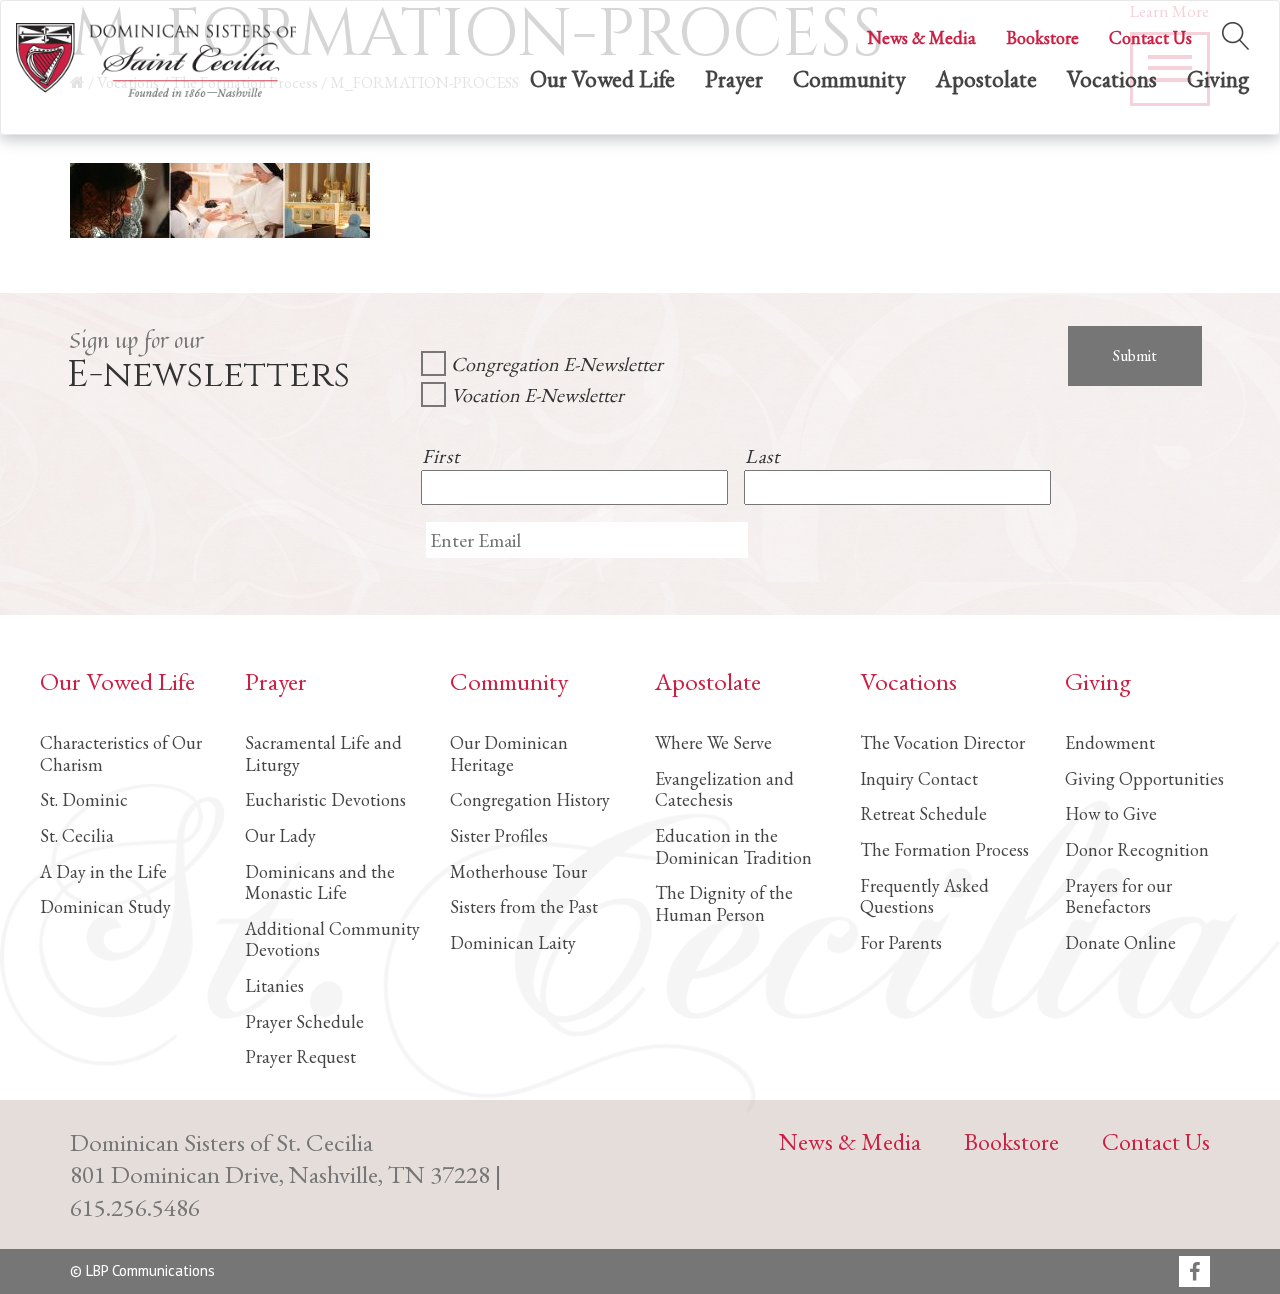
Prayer (734, 79)
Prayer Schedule (304, 1021)
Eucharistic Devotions (325, 799)
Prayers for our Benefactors (1118, 896)
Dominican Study (105, 906)
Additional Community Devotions (332, 939)
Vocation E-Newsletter (537, 395)
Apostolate (986, 79)
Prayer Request (300, 1056)
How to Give (1111, 813)
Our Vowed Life (602, 79)
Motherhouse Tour (518, 871)
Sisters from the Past (524, 906)
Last (762, 456)
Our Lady (280, 835)
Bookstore (1042, 37)
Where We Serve (713, 742)
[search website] (1235, 31)
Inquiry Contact (919, 778)
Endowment (1110, 742)
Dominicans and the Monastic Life (320, 882)
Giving (1218, 79)
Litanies (274, 985)
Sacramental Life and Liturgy (323, 753)
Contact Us (1150, 37)
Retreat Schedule (923, 813)
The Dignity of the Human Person (724, 903)
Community (849, 79)
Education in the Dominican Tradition (733, 846)
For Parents (901, 942)
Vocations (1112, 79)
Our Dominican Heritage (509, 753)
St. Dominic (84, 799)
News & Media (921, 37)
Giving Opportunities (1144, 778)
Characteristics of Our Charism (121, 753)
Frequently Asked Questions (924, 896)
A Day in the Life (103, 871)
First (440, 456)
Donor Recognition (1137, 849)
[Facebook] (1194, 1273)
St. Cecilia (77, 835)
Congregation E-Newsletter (557, 364)
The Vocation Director (942, 742)
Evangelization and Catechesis (724, 789)
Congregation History (530, 799)
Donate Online (1120, 942)
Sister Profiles (499, 835)
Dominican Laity (513, 942)
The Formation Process (944, 849)
